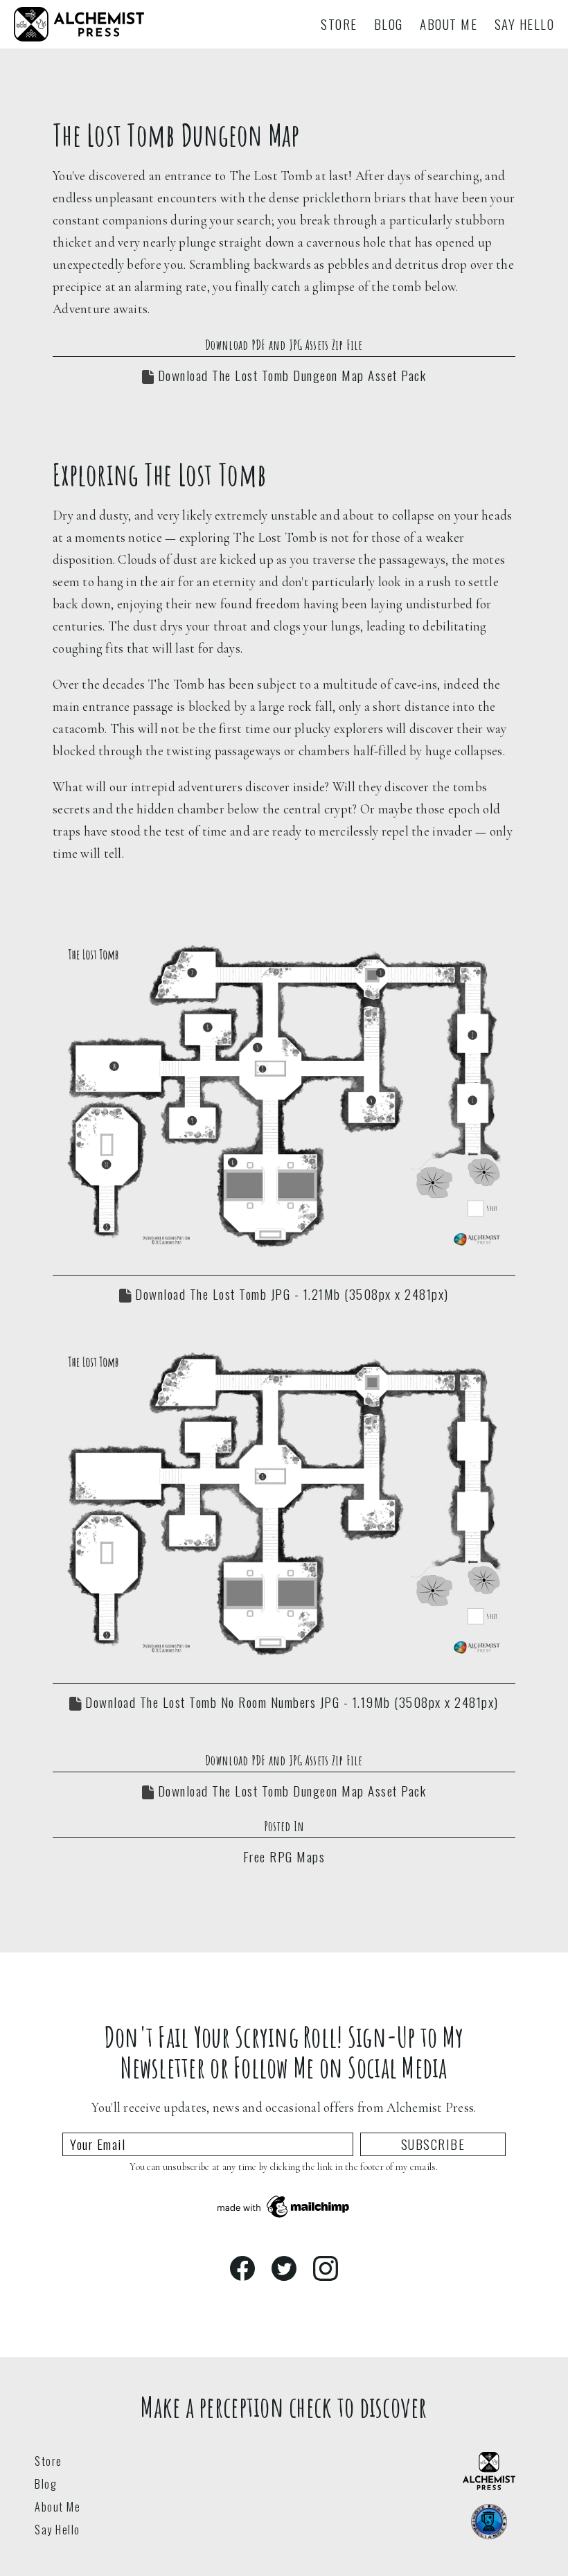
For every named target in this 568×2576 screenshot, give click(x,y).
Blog (389, 24)
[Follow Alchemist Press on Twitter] (284, 2268)
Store (339, 24)
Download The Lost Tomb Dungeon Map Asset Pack (290, 375)
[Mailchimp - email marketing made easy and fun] (284, 2215)
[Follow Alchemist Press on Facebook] (242, 2268)
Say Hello (525, 24)
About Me (449, 24)
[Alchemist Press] (79, 35)
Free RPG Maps (284, 1856)
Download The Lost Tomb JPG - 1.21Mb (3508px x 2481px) (290, 1294)
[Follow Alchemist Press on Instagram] (326, 2268)
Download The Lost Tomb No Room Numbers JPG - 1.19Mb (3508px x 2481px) (290, 1702)
